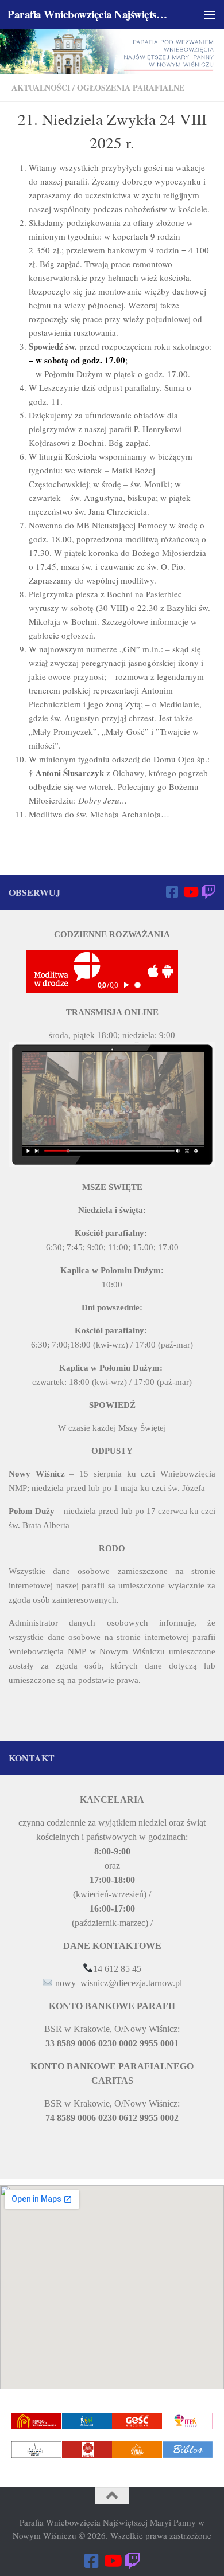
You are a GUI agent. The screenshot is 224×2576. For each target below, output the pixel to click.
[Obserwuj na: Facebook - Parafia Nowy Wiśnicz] (172, 892)
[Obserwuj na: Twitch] (208, 892)
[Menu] (210, 14)
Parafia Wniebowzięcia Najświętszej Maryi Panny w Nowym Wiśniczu (88, 14)
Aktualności (41, 87)
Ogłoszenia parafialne (131, 87)
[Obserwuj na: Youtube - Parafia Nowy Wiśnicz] (190, 892)
